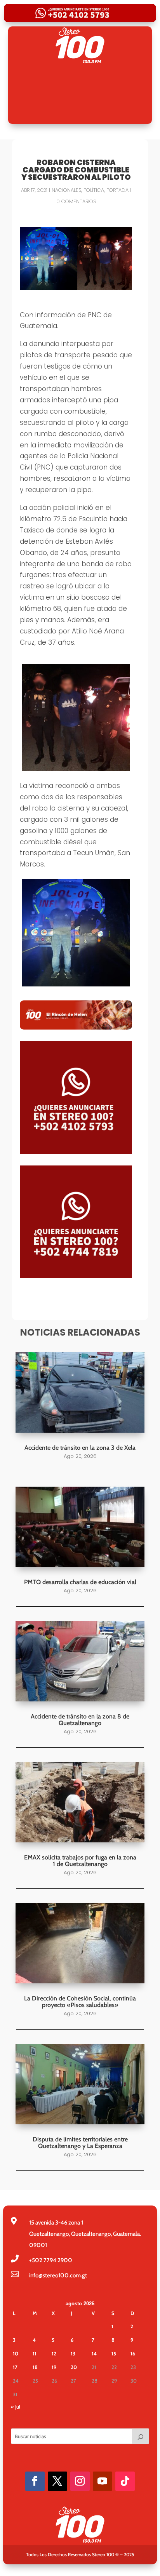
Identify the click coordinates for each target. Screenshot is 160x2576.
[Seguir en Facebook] (35, 2481)
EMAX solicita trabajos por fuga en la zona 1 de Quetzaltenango (80, 1861)
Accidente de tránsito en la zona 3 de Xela (80, 1448)
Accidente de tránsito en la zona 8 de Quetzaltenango (80, 1720)
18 (35, 2367)
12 (54, 2353)
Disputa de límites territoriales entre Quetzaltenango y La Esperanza (80, 2143)
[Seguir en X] (57, 2481)
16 (133, 2353)
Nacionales (66, 190)
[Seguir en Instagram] (80, 2481)
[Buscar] (141, 2436)
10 (16, 2353)
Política (94, 190)
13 (73, 2353)
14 (94, 2353)
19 (54, 2367)
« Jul (16, 2407)
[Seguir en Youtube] (103, 2481)
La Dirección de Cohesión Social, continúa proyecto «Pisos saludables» (80, 2002)
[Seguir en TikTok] (125, 2481)
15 (114, 2353)
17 (15, 2367)
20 (74, 2367)
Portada (117, 190)
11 (35, 2353)
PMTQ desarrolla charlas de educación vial (80, 1582)
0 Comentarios (76, 201)
